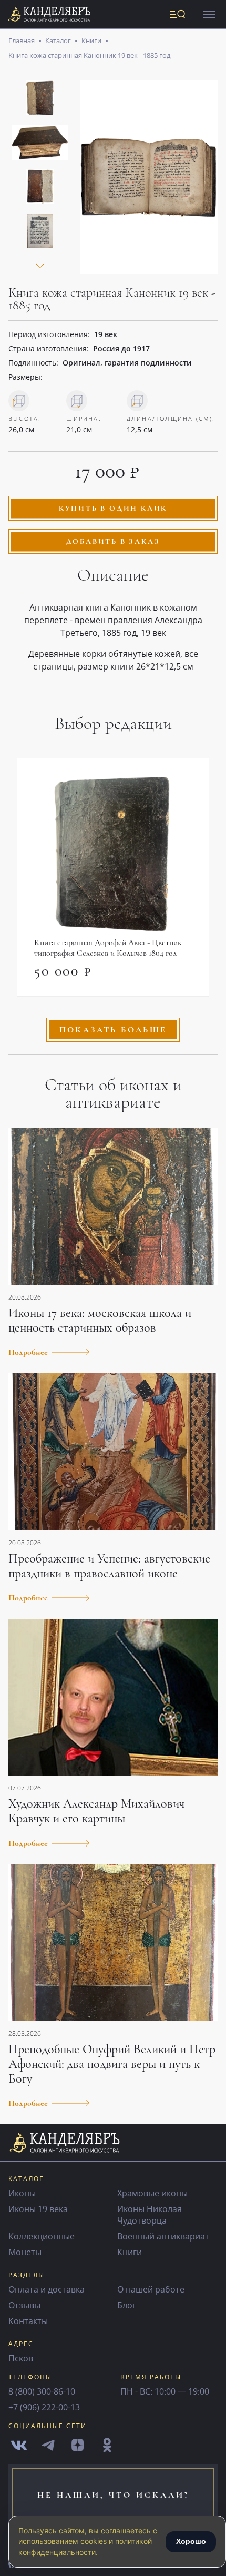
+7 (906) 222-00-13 (44, 2407)
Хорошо (191, 2541)
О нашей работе (151, 2289)
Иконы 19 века (38, 2209)
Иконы (22, 2193)
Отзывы (24, 2305)
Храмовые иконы (152, 2193)
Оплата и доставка (47, 2289)
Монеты (25, 2252)
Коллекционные (42, 2236)
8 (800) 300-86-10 (42, 2391)
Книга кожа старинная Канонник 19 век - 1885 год (89, 55)
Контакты (28, 2321)
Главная (22, 40)
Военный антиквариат (163, 2236)
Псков (21, 2358)
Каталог (58, 40)
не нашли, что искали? (113, 2495)
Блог (127, 2305)
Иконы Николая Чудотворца (150, 2215)
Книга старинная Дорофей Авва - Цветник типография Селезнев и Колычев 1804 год (108, 948)
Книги (91, 40)
